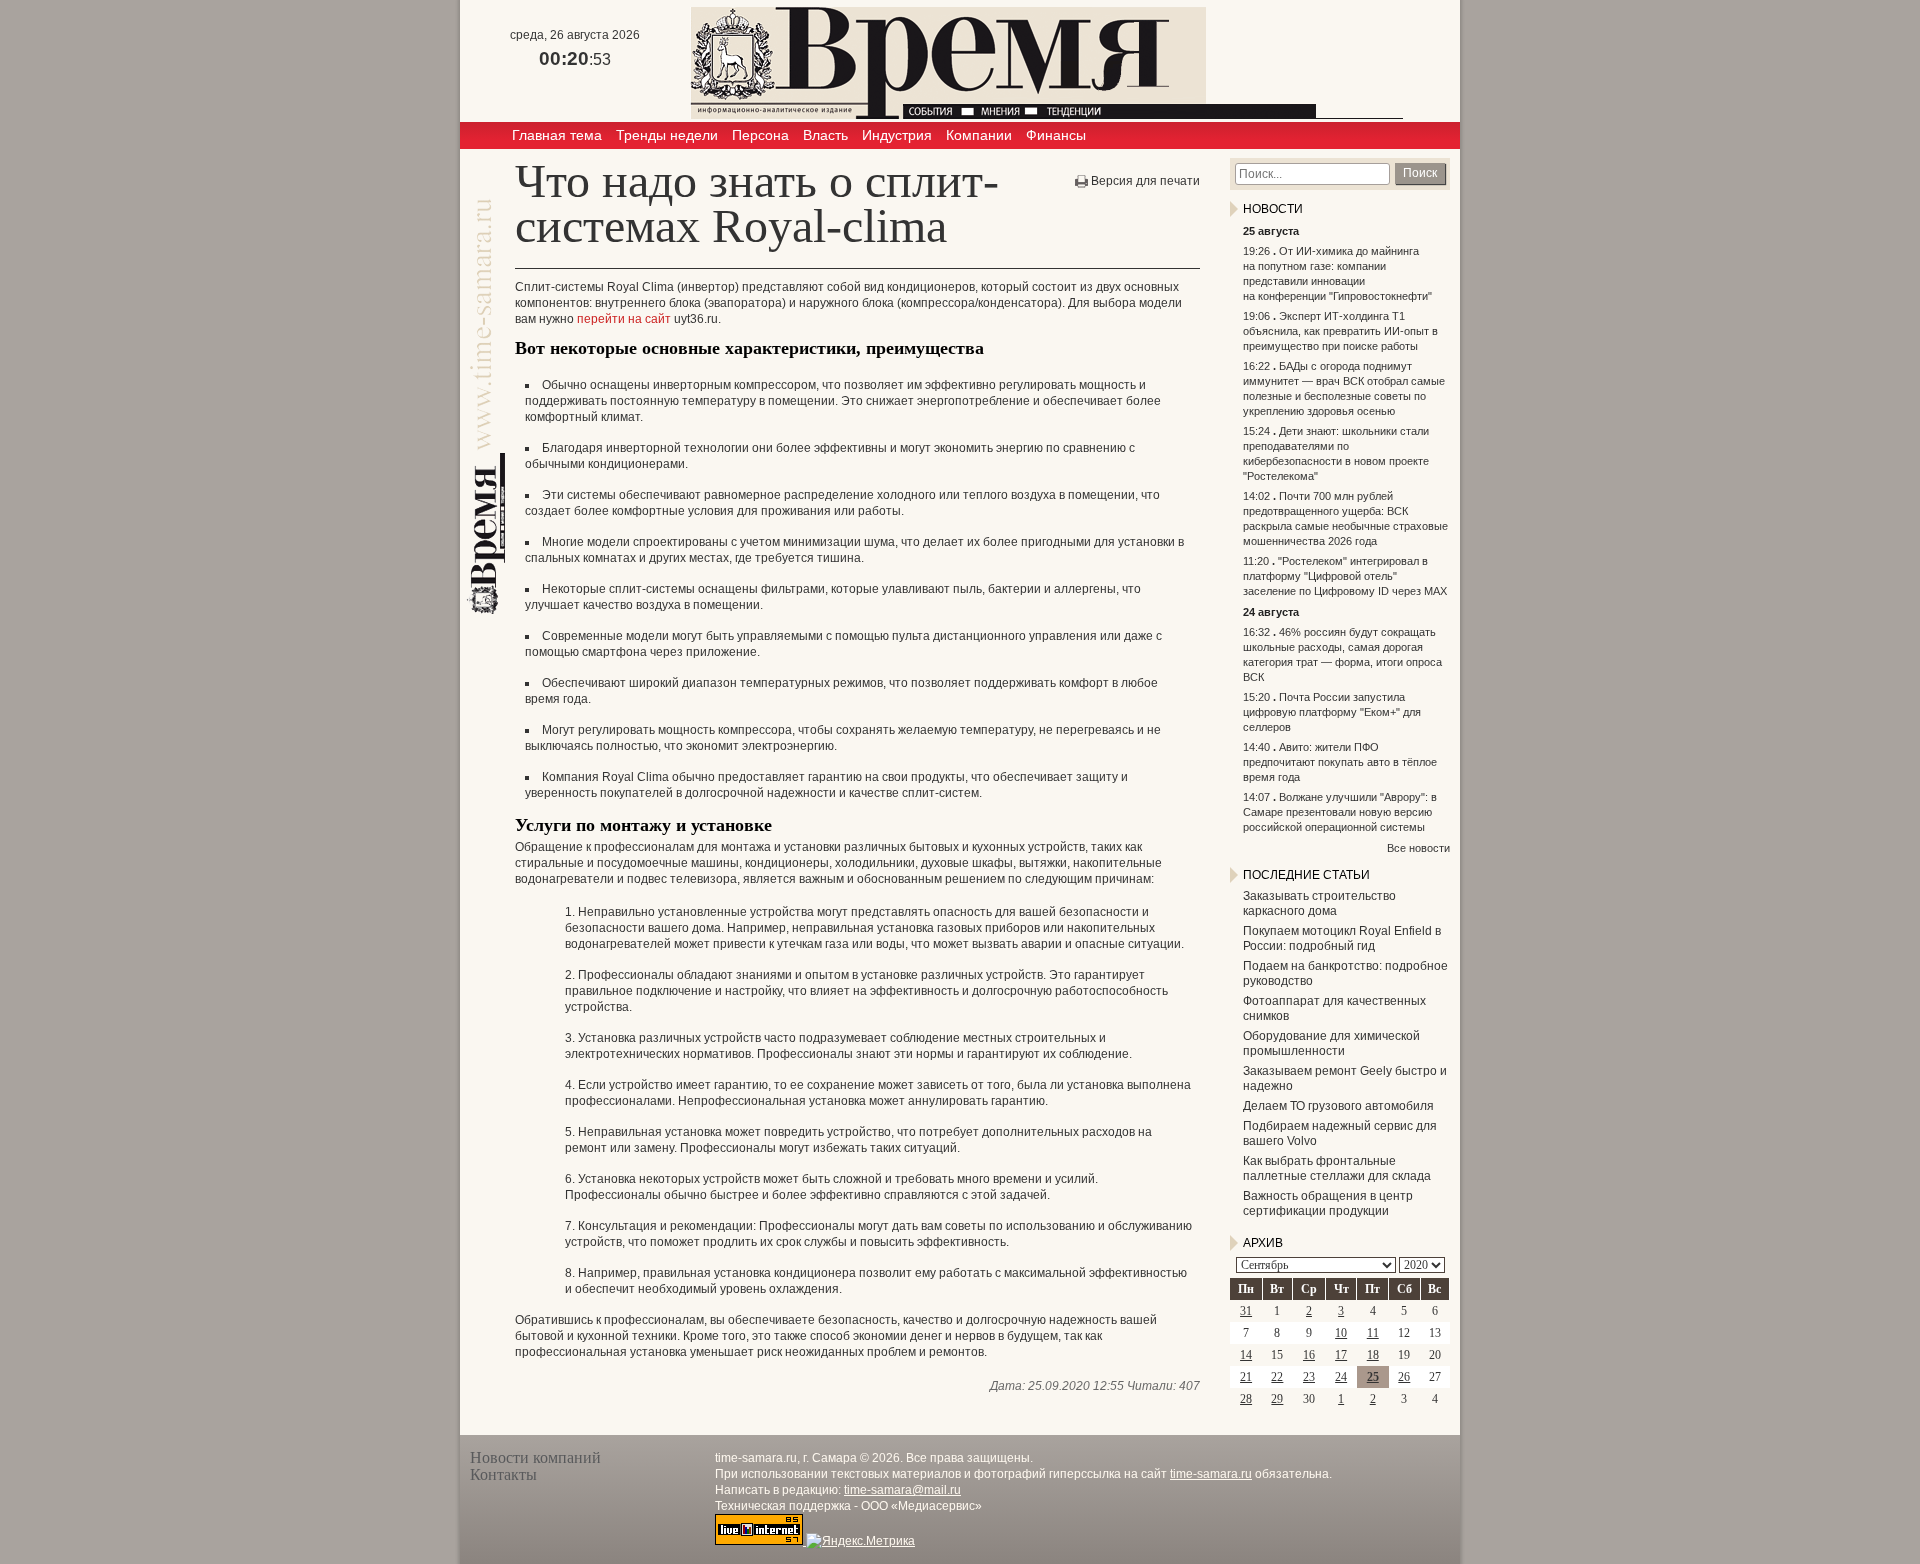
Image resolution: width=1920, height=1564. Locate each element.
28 (1246, 1399)
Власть (825, 135)
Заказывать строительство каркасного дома (1319, 903)
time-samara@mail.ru (902, 1490)
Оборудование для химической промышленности (1331, 1043)
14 (1246, 1355)
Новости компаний (535, 1457)
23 (1309, 1377)
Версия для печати (1145, 181)
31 (1246, 1311)
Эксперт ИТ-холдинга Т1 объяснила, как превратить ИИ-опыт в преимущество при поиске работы (1340, 331)
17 (1341, 1355)
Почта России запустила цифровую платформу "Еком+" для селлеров (1332, 712)
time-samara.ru (1211, 1474)
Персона (760, 135)
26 (1404, 1377)
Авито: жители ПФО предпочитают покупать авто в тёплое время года (1340, 762)
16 (1309, 1355)
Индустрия (897, 135)
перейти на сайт (624, 319)
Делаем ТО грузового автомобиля (1338, 1106)
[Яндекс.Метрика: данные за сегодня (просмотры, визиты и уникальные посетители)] (860, 1541)
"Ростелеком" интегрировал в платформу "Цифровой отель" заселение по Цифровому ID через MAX (1345, 576)
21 (1246, 1377)
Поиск (1420, 173)
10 (1341, 1333)
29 (1277, 1399)
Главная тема (557, 135)
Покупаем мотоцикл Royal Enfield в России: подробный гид (1342, 938)
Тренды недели (667, 135)
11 (1373, 1333)
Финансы (1056, 135)
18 (1373, 1355)
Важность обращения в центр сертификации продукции (1328, 1203)
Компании (979, 135)
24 (1341, 1377)
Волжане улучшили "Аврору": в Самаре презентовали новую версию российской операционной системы (1340, 812)
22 (1277, 1377)
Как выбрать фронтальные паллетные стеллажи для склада (1337, 1168)
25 (1373, 1377)
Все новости (1418, 848)
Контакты (503, 1474)
